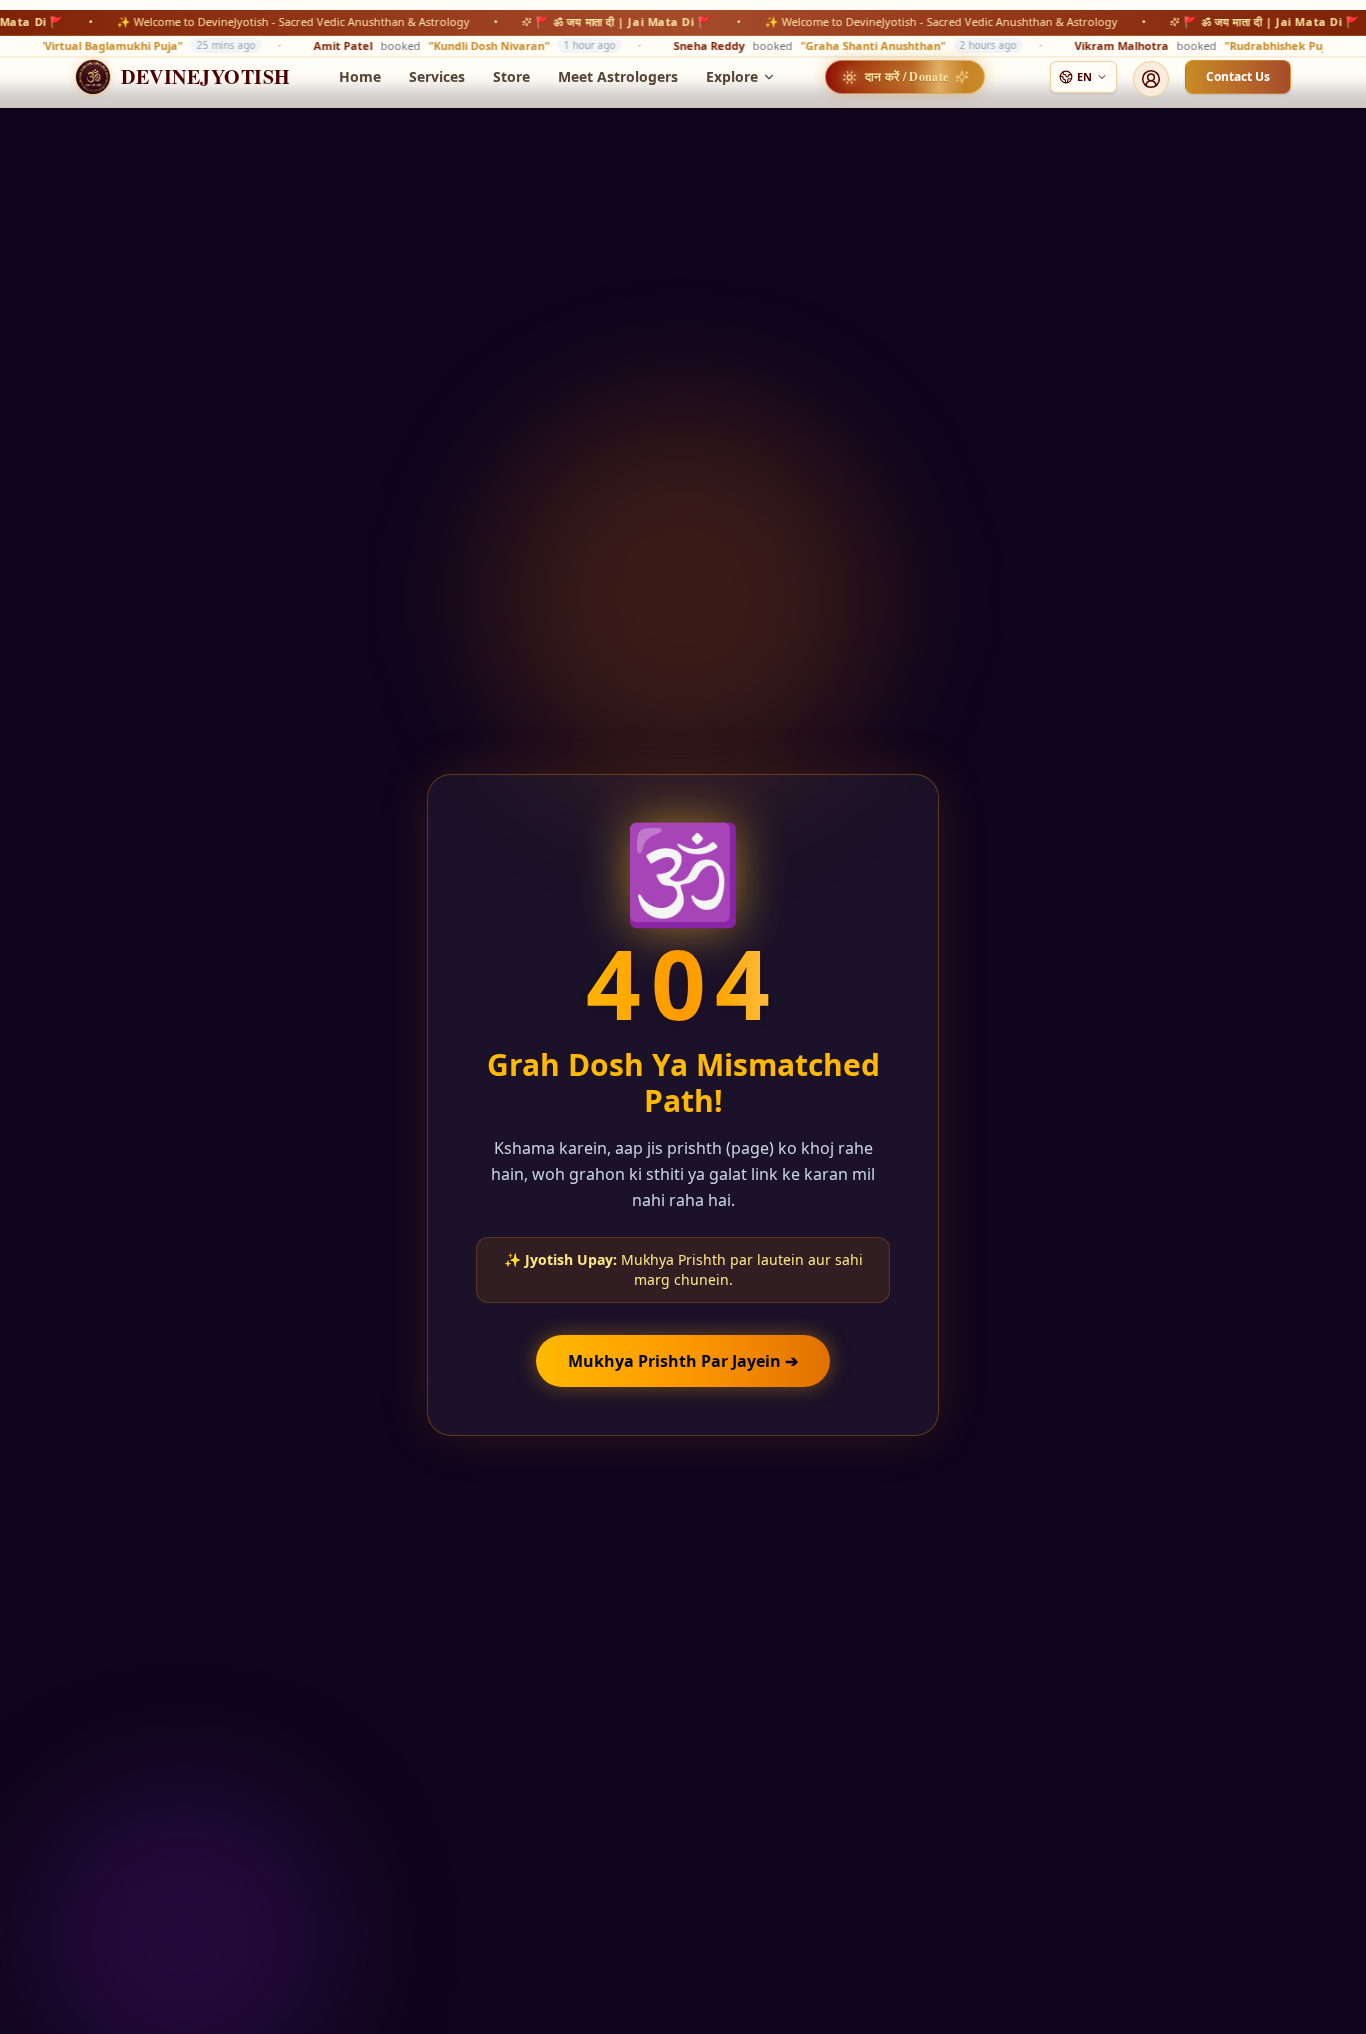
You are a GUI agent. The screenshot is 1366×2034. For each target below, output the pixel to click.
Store (511, 76)
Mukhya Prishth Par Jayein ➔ (683, 1361)
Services (437, 76)
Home (360, 76)
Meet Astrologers (618, 76)
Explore (732, 76)
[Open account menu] (1151, 79)
